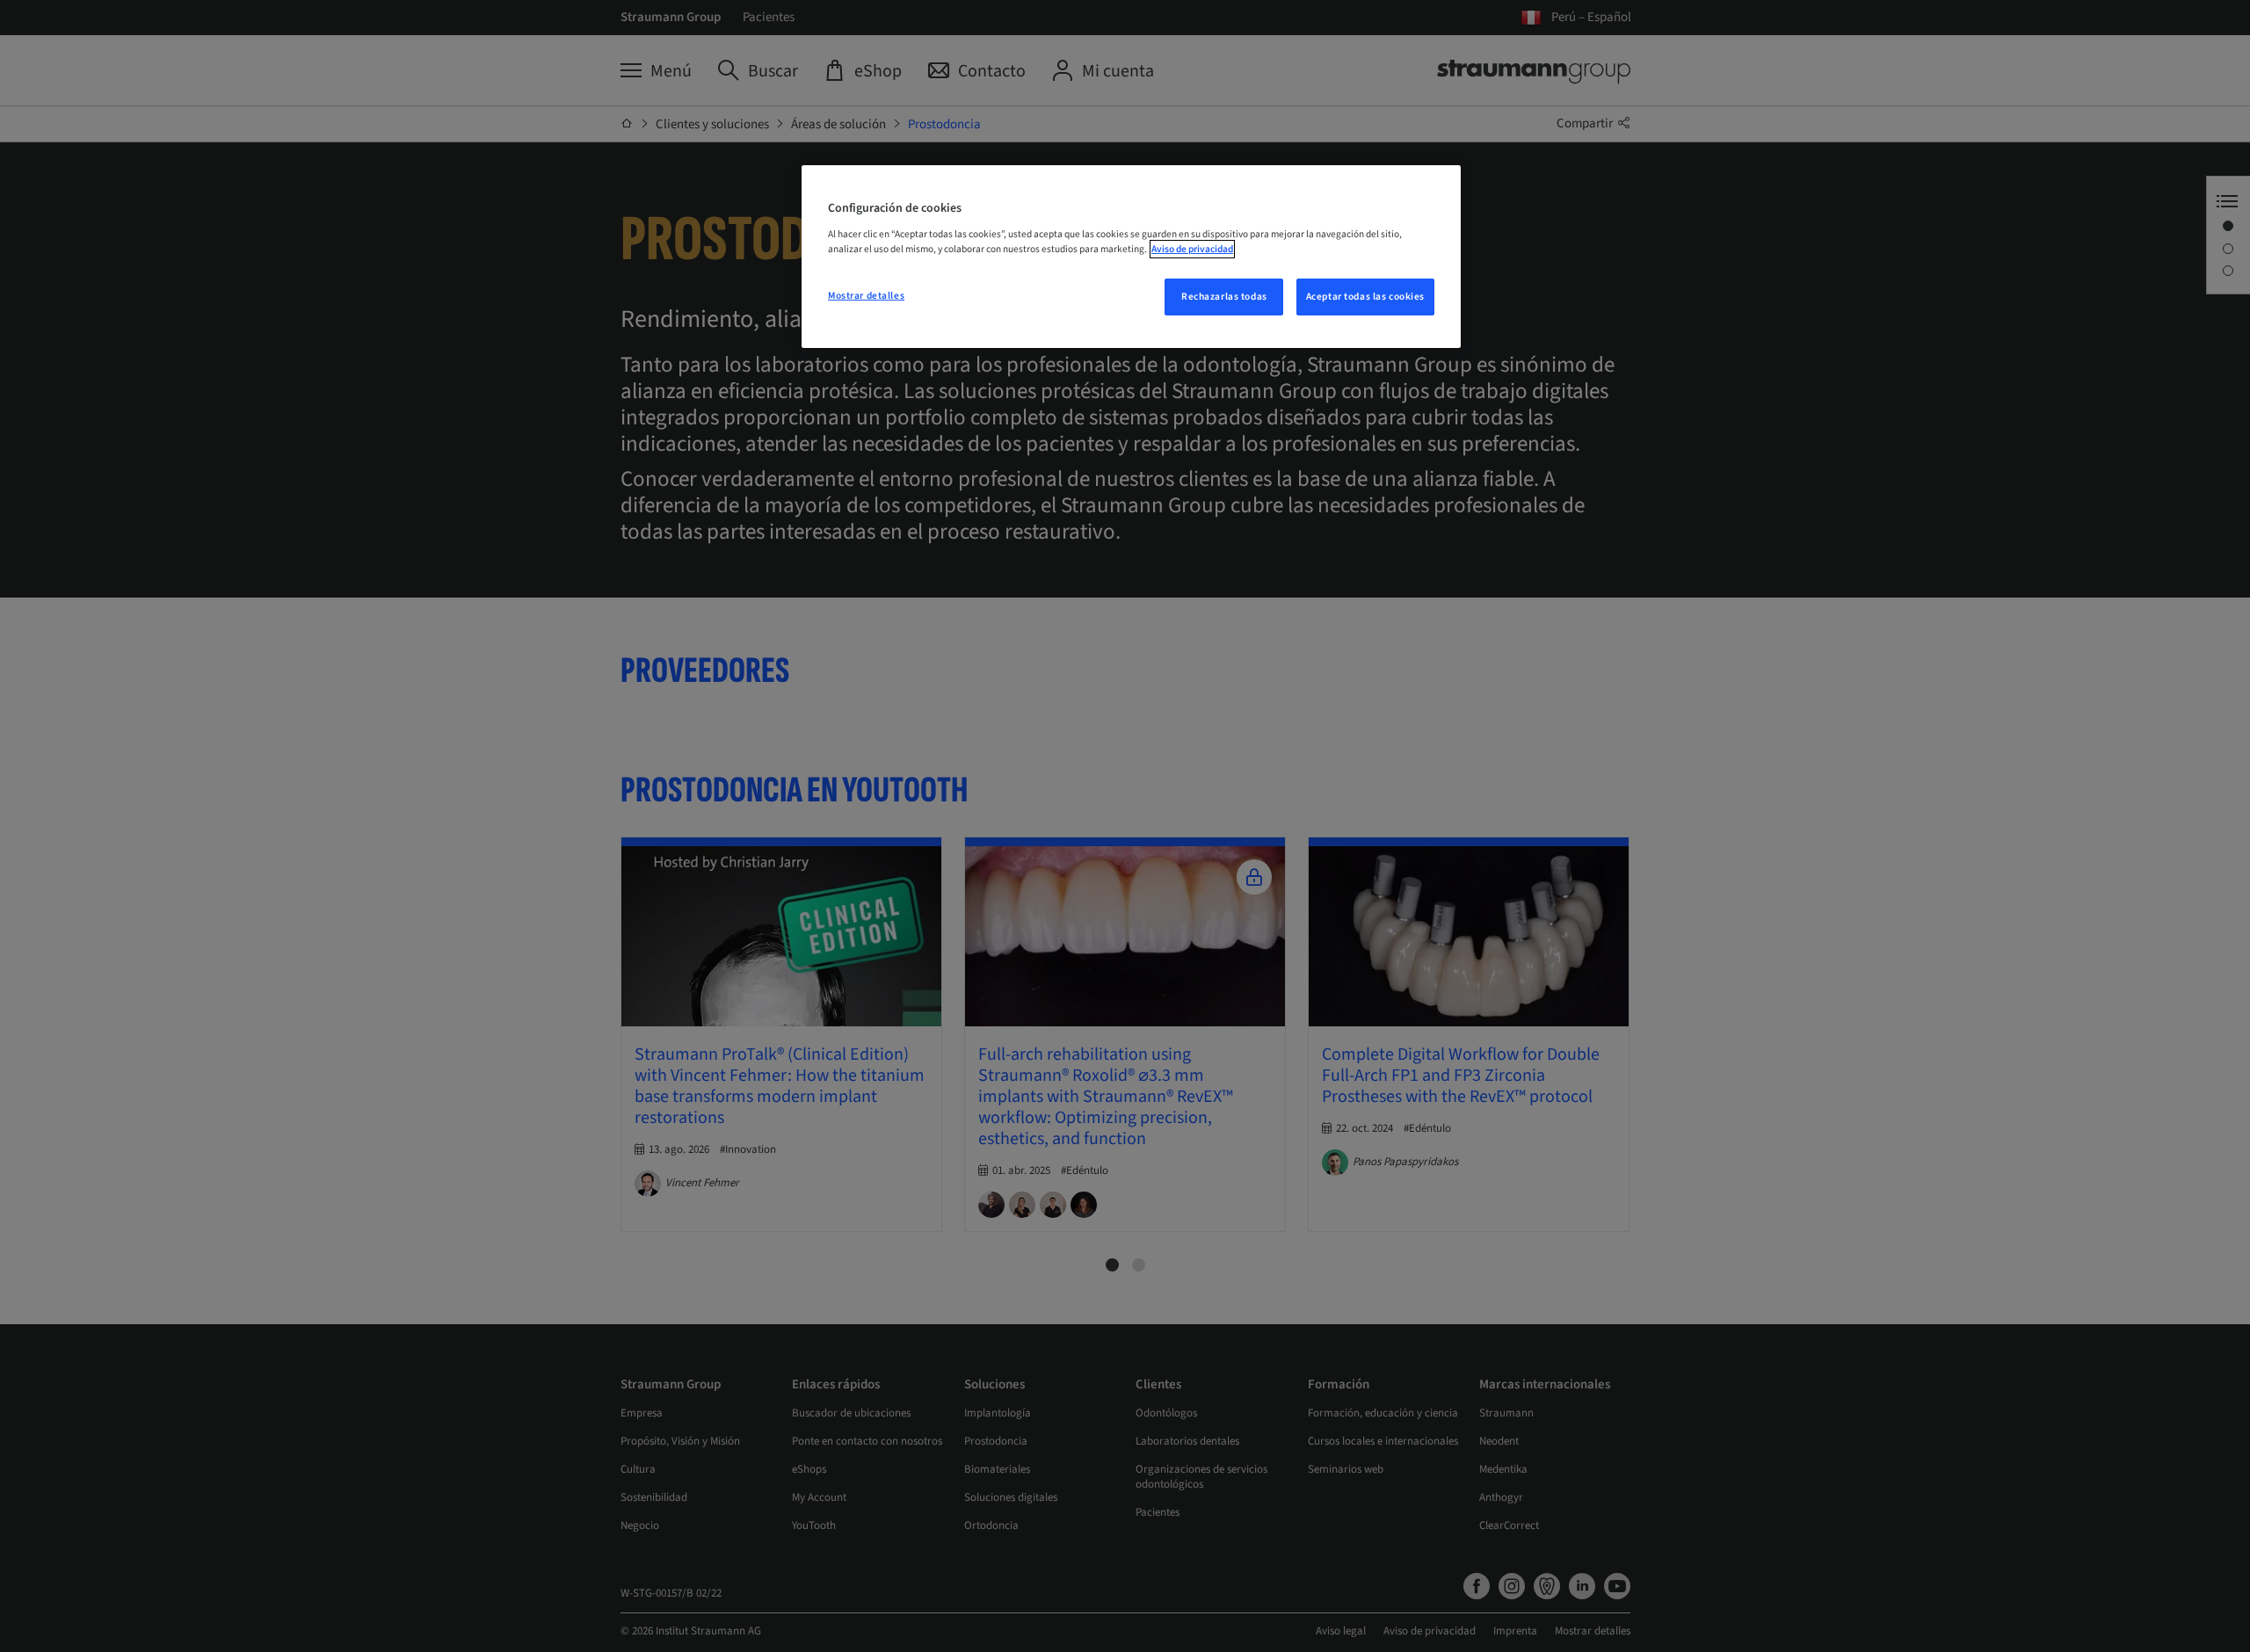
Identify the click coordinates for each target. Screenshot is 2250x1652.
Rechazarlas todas (1224, 297)
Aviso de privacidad (1192, 249)
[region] (1131, 257)
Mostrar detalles (866, 296)
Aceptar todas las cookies (1365, 297)
